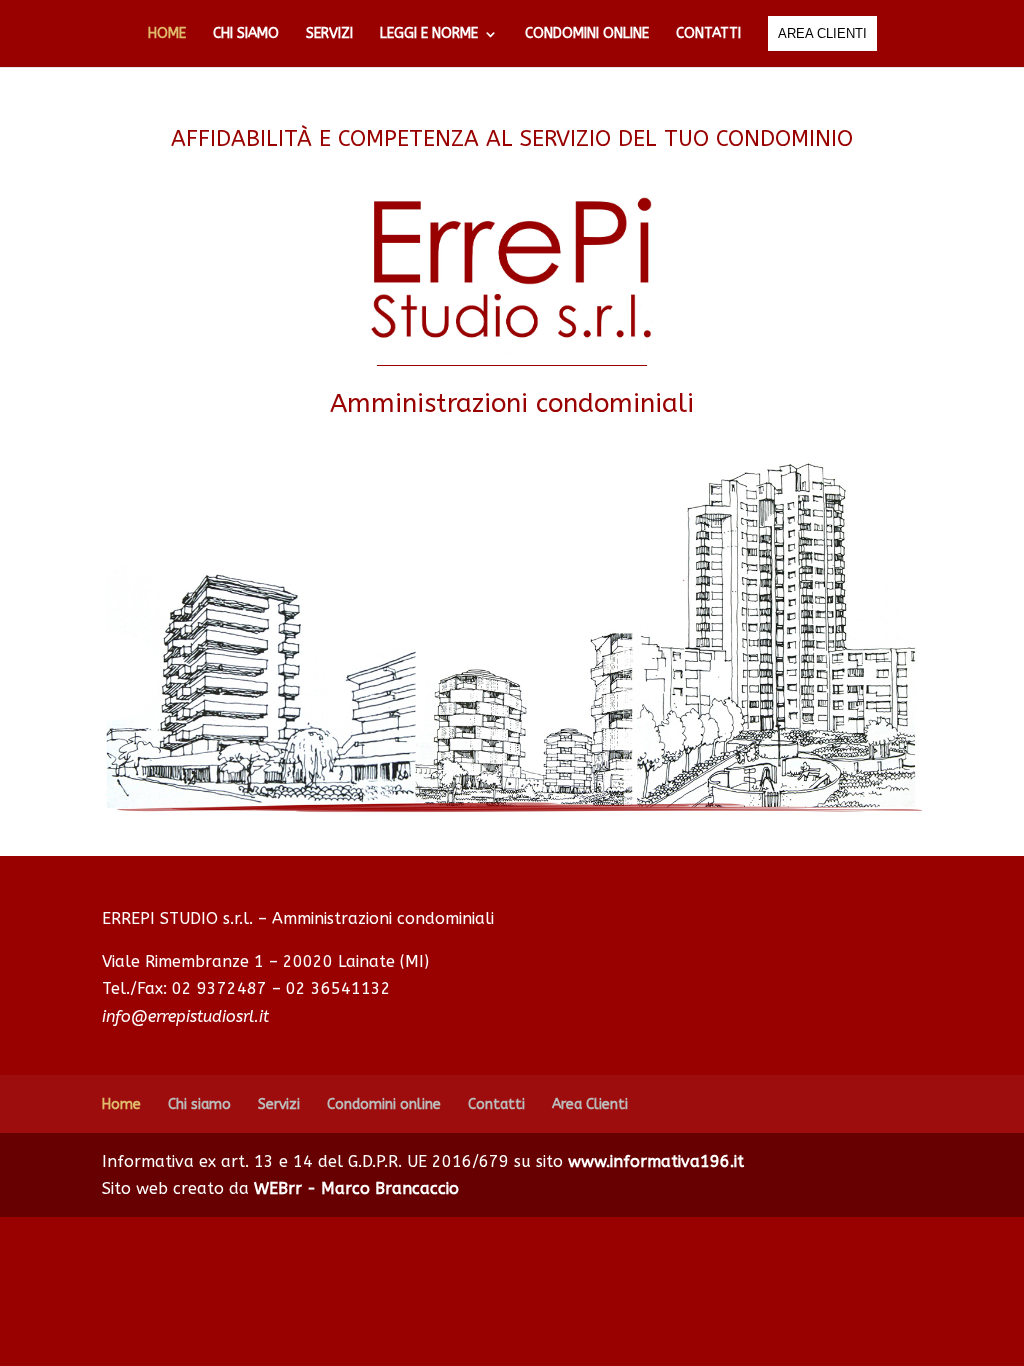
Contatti (496, 1104)
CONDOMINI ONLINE (587, 34)
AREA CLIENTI (822, 33)
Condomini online (384, 1104)
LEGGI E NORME (429, 34)
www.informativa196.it (656, 1161)
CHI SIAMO (246, 34)
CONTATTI (708, 34)
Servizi (279, 1104)
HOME (167, 34)
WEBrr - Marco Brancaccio (356, 1188)
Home (121, 1104)
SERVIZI (329, 34)
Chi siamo (199, 1104)
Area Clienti (590, 1104)
